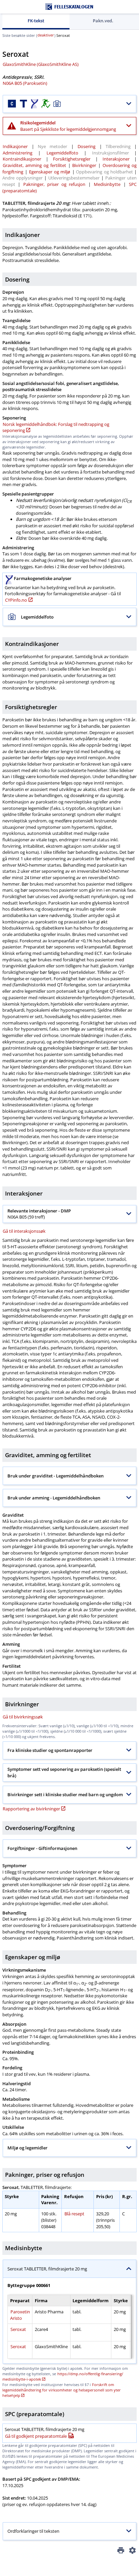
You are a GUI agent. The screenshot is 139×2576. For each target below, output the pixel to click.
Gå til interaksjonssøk (24, 1231)
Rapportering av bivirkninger (31, 1809)
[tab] (36, 21)
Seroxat (18, 2329)
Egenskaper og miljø (50, 172)
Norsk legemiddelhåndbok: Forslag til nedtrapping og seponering (56, 427)
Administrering (18, 153)
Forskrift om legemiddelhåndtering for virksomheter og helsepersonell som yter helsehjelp (62, 2390)
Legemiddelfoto (62, 153)
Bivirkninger (84, 165)
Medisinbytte (107, 184)
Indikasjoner (15, 146)
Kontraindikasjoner (22, 159)
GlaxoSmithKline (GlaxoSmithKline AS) (41, 64)
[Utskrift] (121, 2551)
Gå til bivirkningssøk (23, 1717)
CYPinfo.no (16, 600)
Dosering (87, 146)
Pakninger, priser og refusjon (54, 184)
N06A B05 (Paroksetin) (25, 83)
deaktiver (46, 35)
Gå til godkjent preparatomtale (36, 2436)
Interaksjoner (116, 159)
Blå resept (74, 2214)
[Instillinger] (132, 2551)
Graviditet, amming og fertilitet (34, 165)
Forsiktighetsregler (72, 159)
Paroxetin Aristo (20, 2315)
